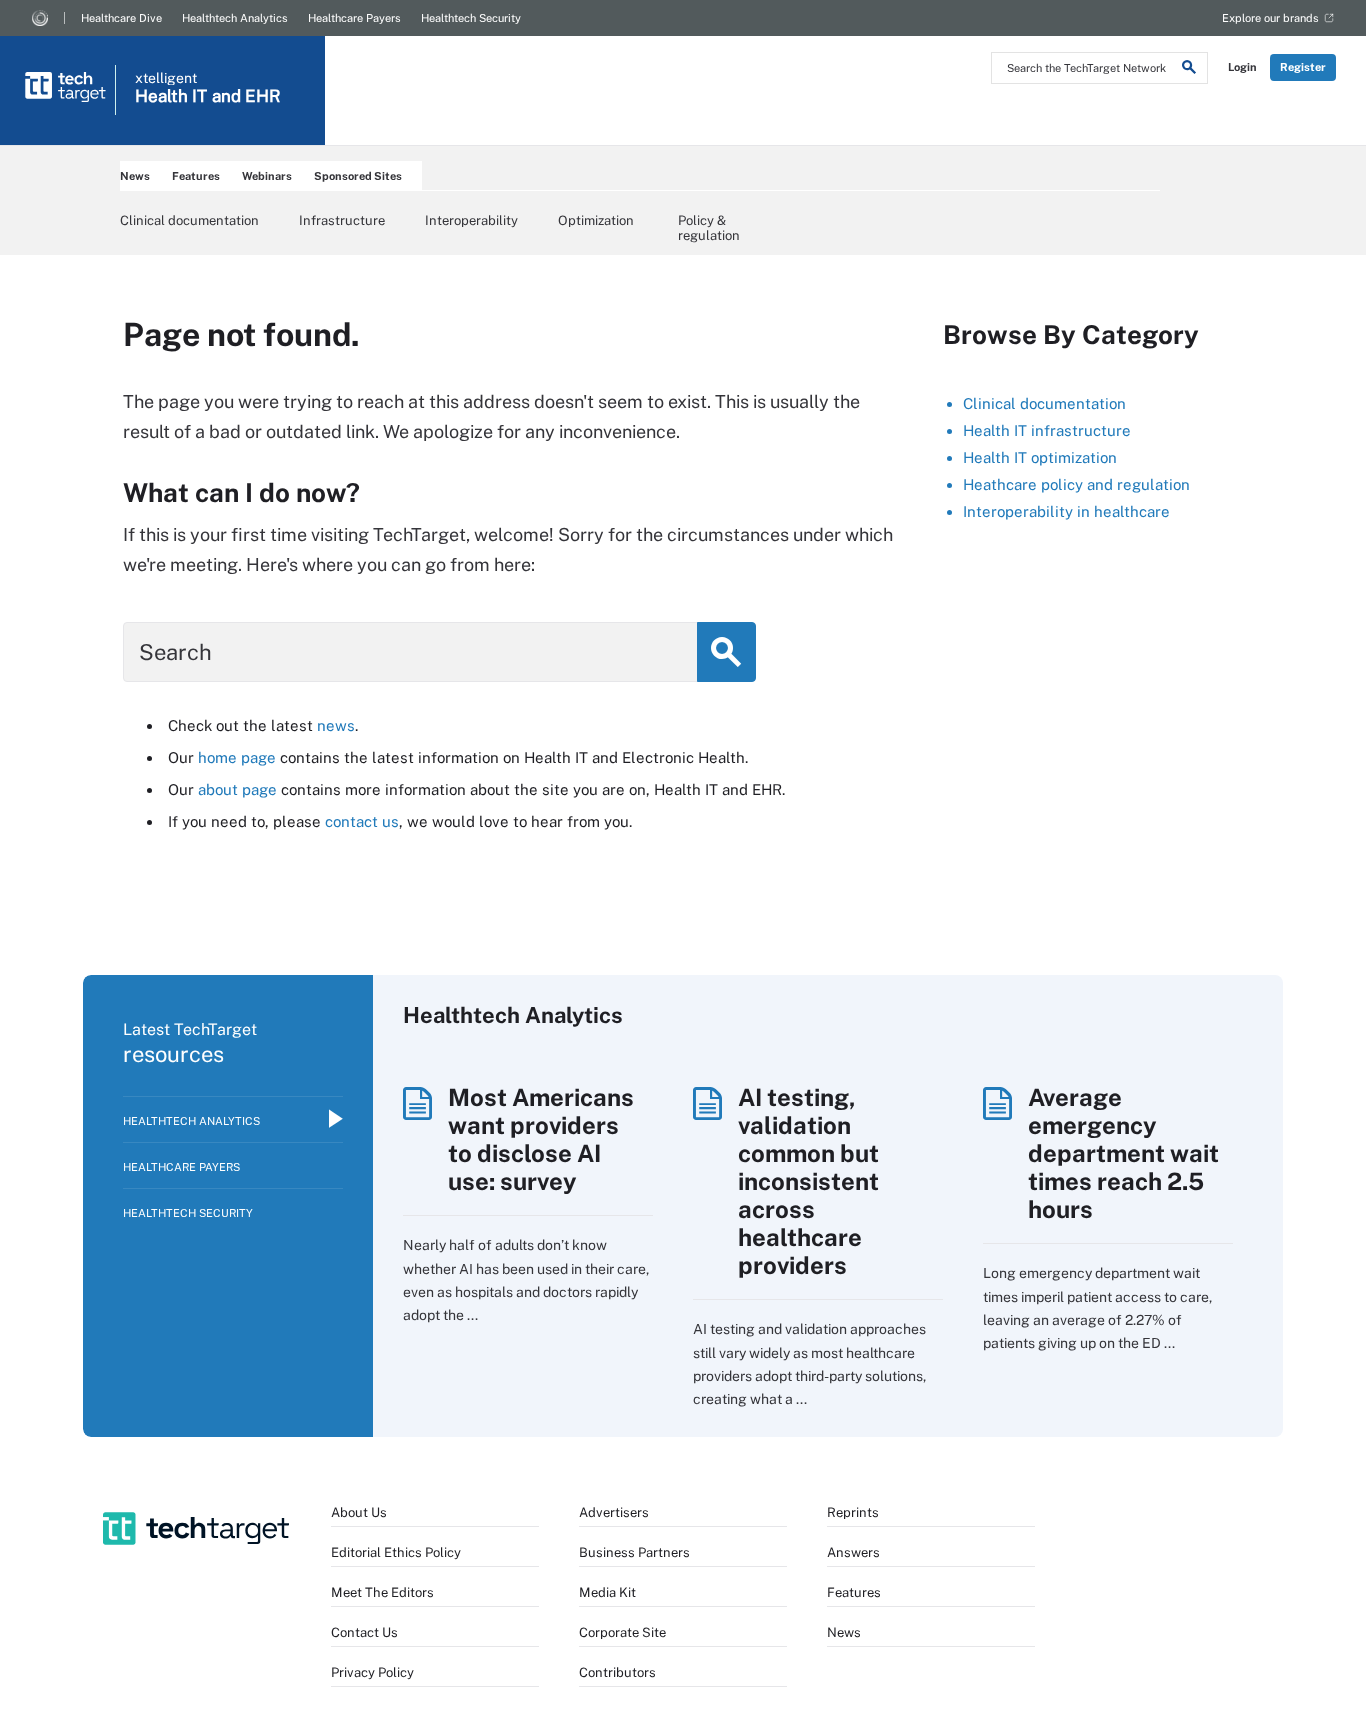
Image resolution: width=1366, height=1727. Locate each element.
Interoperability (471, 220)
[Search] (1189, 70)
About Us (359, 1512)
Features (196, 176)
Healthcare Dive (121, 18)
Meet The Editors (382, 1592)
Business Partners (634, 1552)
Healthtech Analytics (235, 18)
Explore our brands (1270, 18)
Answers (853, 1552)
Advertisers (614, 1512)
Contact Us (364, 1632)
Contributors (617, 1672)
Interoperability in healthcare (1066, 511)
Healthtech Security (471, 18)
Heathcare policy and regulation (1076, 484)
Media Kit (607, 1592)
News (135, 176)
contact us (362, 821)
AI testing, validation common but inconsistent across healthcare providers (808, 1181)
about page (237, 789)
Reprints (853, 1512)
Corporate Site (622, 1632)
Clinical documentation (189, 220)
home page (237, 757)
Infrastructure (342, 220)
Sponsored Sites (358, 176)
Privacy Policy (372, 1672)
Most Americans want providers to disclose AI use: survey (541, 1139)
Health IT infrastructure (1047, 430)
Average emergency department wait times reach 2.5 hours (1123, 1153)
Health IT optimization (1040, 457)
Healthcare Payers (354, 18)
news (336, 725)
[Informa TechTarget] (40, 18)
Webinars (267, 176)
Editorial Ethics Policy (396, 1552)
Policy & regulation (709, 227)
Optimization (596, 220)
